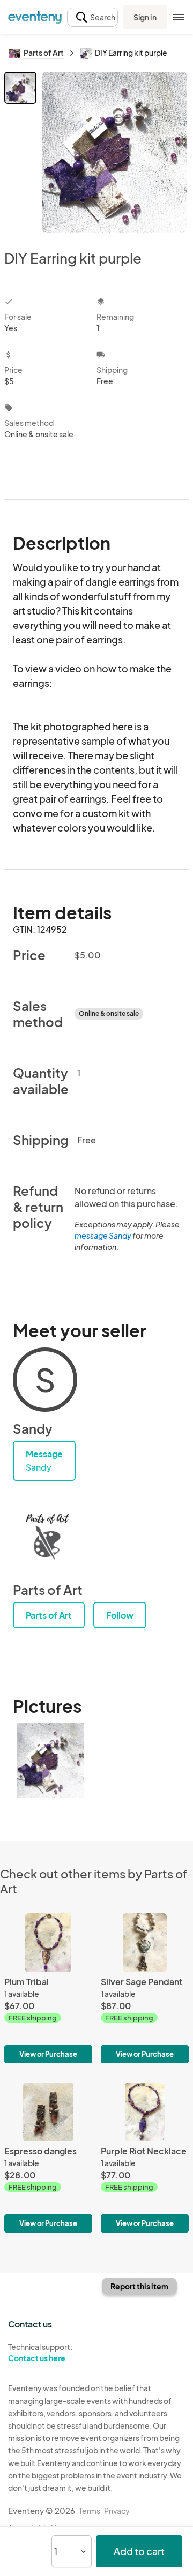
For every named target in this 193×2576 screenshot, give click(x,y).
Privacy (117, 2511)
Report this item (139, 2286)
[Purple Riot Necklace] (145, 2158)
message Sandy (103, 1235)
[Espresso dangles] (48, 2158)
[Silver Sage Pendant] (145, 1988)
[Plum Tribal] (48, 1988)
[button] (92, 17)
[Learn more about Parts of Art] (45, 1539)
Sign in (145, 17)
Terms (90, 2511)
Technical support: (40, 2352)
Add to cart (139, 2551)
